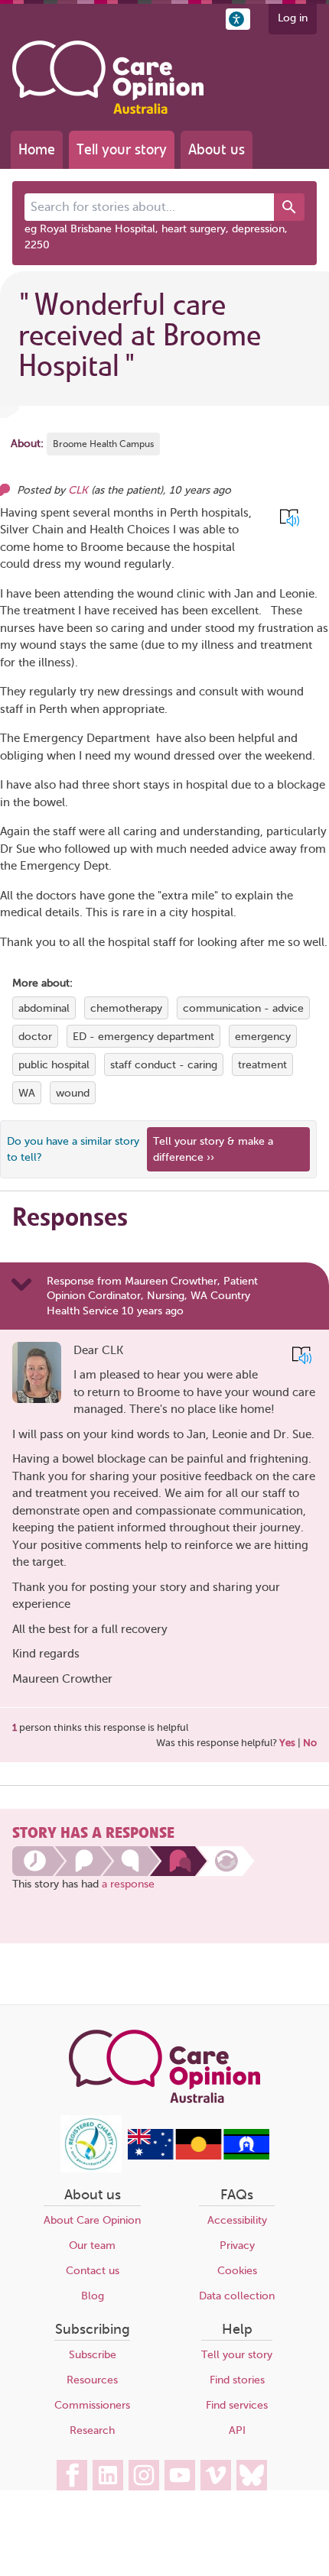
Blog (93, 2296)
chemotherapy (126, 1008)
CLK (78, 490)
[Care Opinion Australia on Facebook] (72, 2475)
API (237, 2430)
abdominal (44, 1008)
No (310, 1743)
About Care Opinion (92, 2220)
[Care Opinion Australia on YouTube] (180, 2475)
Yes (287, 1743)
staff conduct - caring (164, 1065)
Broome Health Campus (103, 444)
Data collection (237, 2296)
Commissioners (92, 2405)
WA (27, 1093)
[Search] (289, 207)
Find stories (237, 2380)
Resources (92, 2380)
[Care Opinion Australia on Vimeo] (216, 2475)
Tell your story (122, 149)
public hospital (54, 1065)
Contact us (93, 2271)
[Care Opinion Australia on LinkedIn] (108, 2475)
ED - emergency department (143, 1037)
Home (37, 149)
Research (92, 2430)
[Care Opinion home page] (108, 77)
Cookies (237, 2271)
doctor (35, 1037)
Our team (92, 2245)
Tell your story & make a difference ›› (213, 1149)
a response (128, 1884)
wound (73, 1093)
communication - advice (243, 1008)
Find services (237, 2405)
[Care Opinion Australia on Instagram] (144, 2475)
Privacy (237, 2245)
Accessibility (237, 2220)
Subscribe (93, 2355)
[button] (238, 19)
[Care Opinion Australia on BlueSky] (252, 2475)
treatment (262, 1065)
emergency (263, 1037)
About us (217, 149)
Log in (293, 18)
